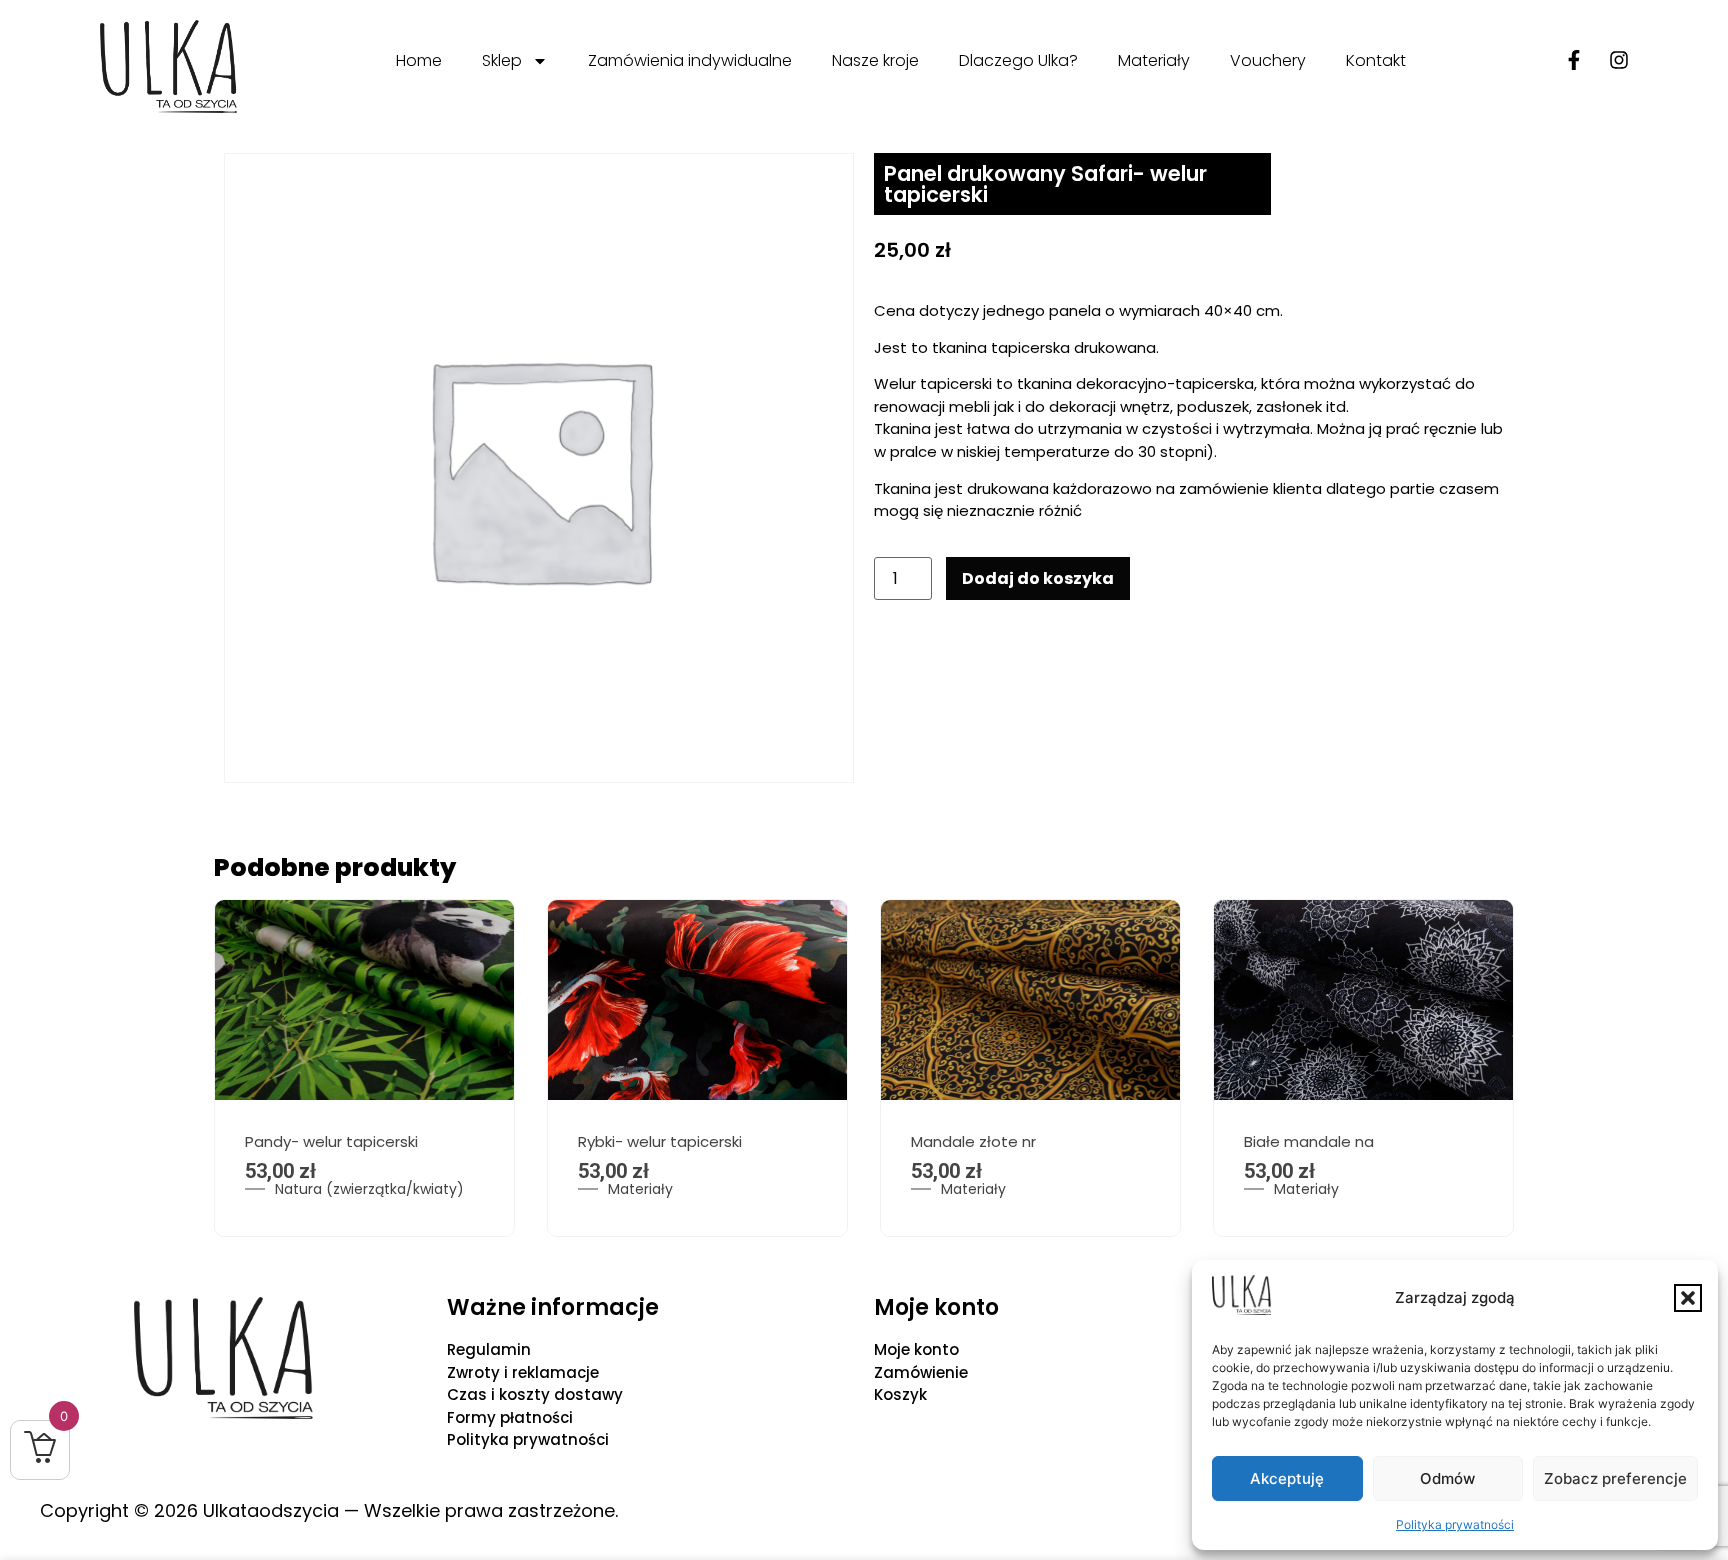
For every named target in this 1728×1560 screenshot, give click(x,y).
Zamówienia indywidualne (690, 60)
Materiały (1154, 60)
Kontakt (1376, 60)
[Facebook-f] (1574, 60)
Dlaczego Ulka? (1018, 60)
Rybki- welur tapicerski (660, 1141)
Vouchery (1268, 60)
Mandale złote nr (973, 1141)
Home (419, 60)
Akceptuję (1287, 1478)
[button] (1688, 1298)
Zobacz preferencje (1615, 1478)
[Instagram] (1619, 60)
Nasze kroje (875, 60)
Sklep (502, 60)
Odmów (1447, 1478)
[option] (364, 1068)
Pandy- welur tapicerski (331, 1141)
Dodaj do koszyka (1038, 578)
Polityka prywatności (1455, 1524)
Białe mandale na (1309, 1141)
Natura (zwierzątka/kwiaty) (369, 1189)
